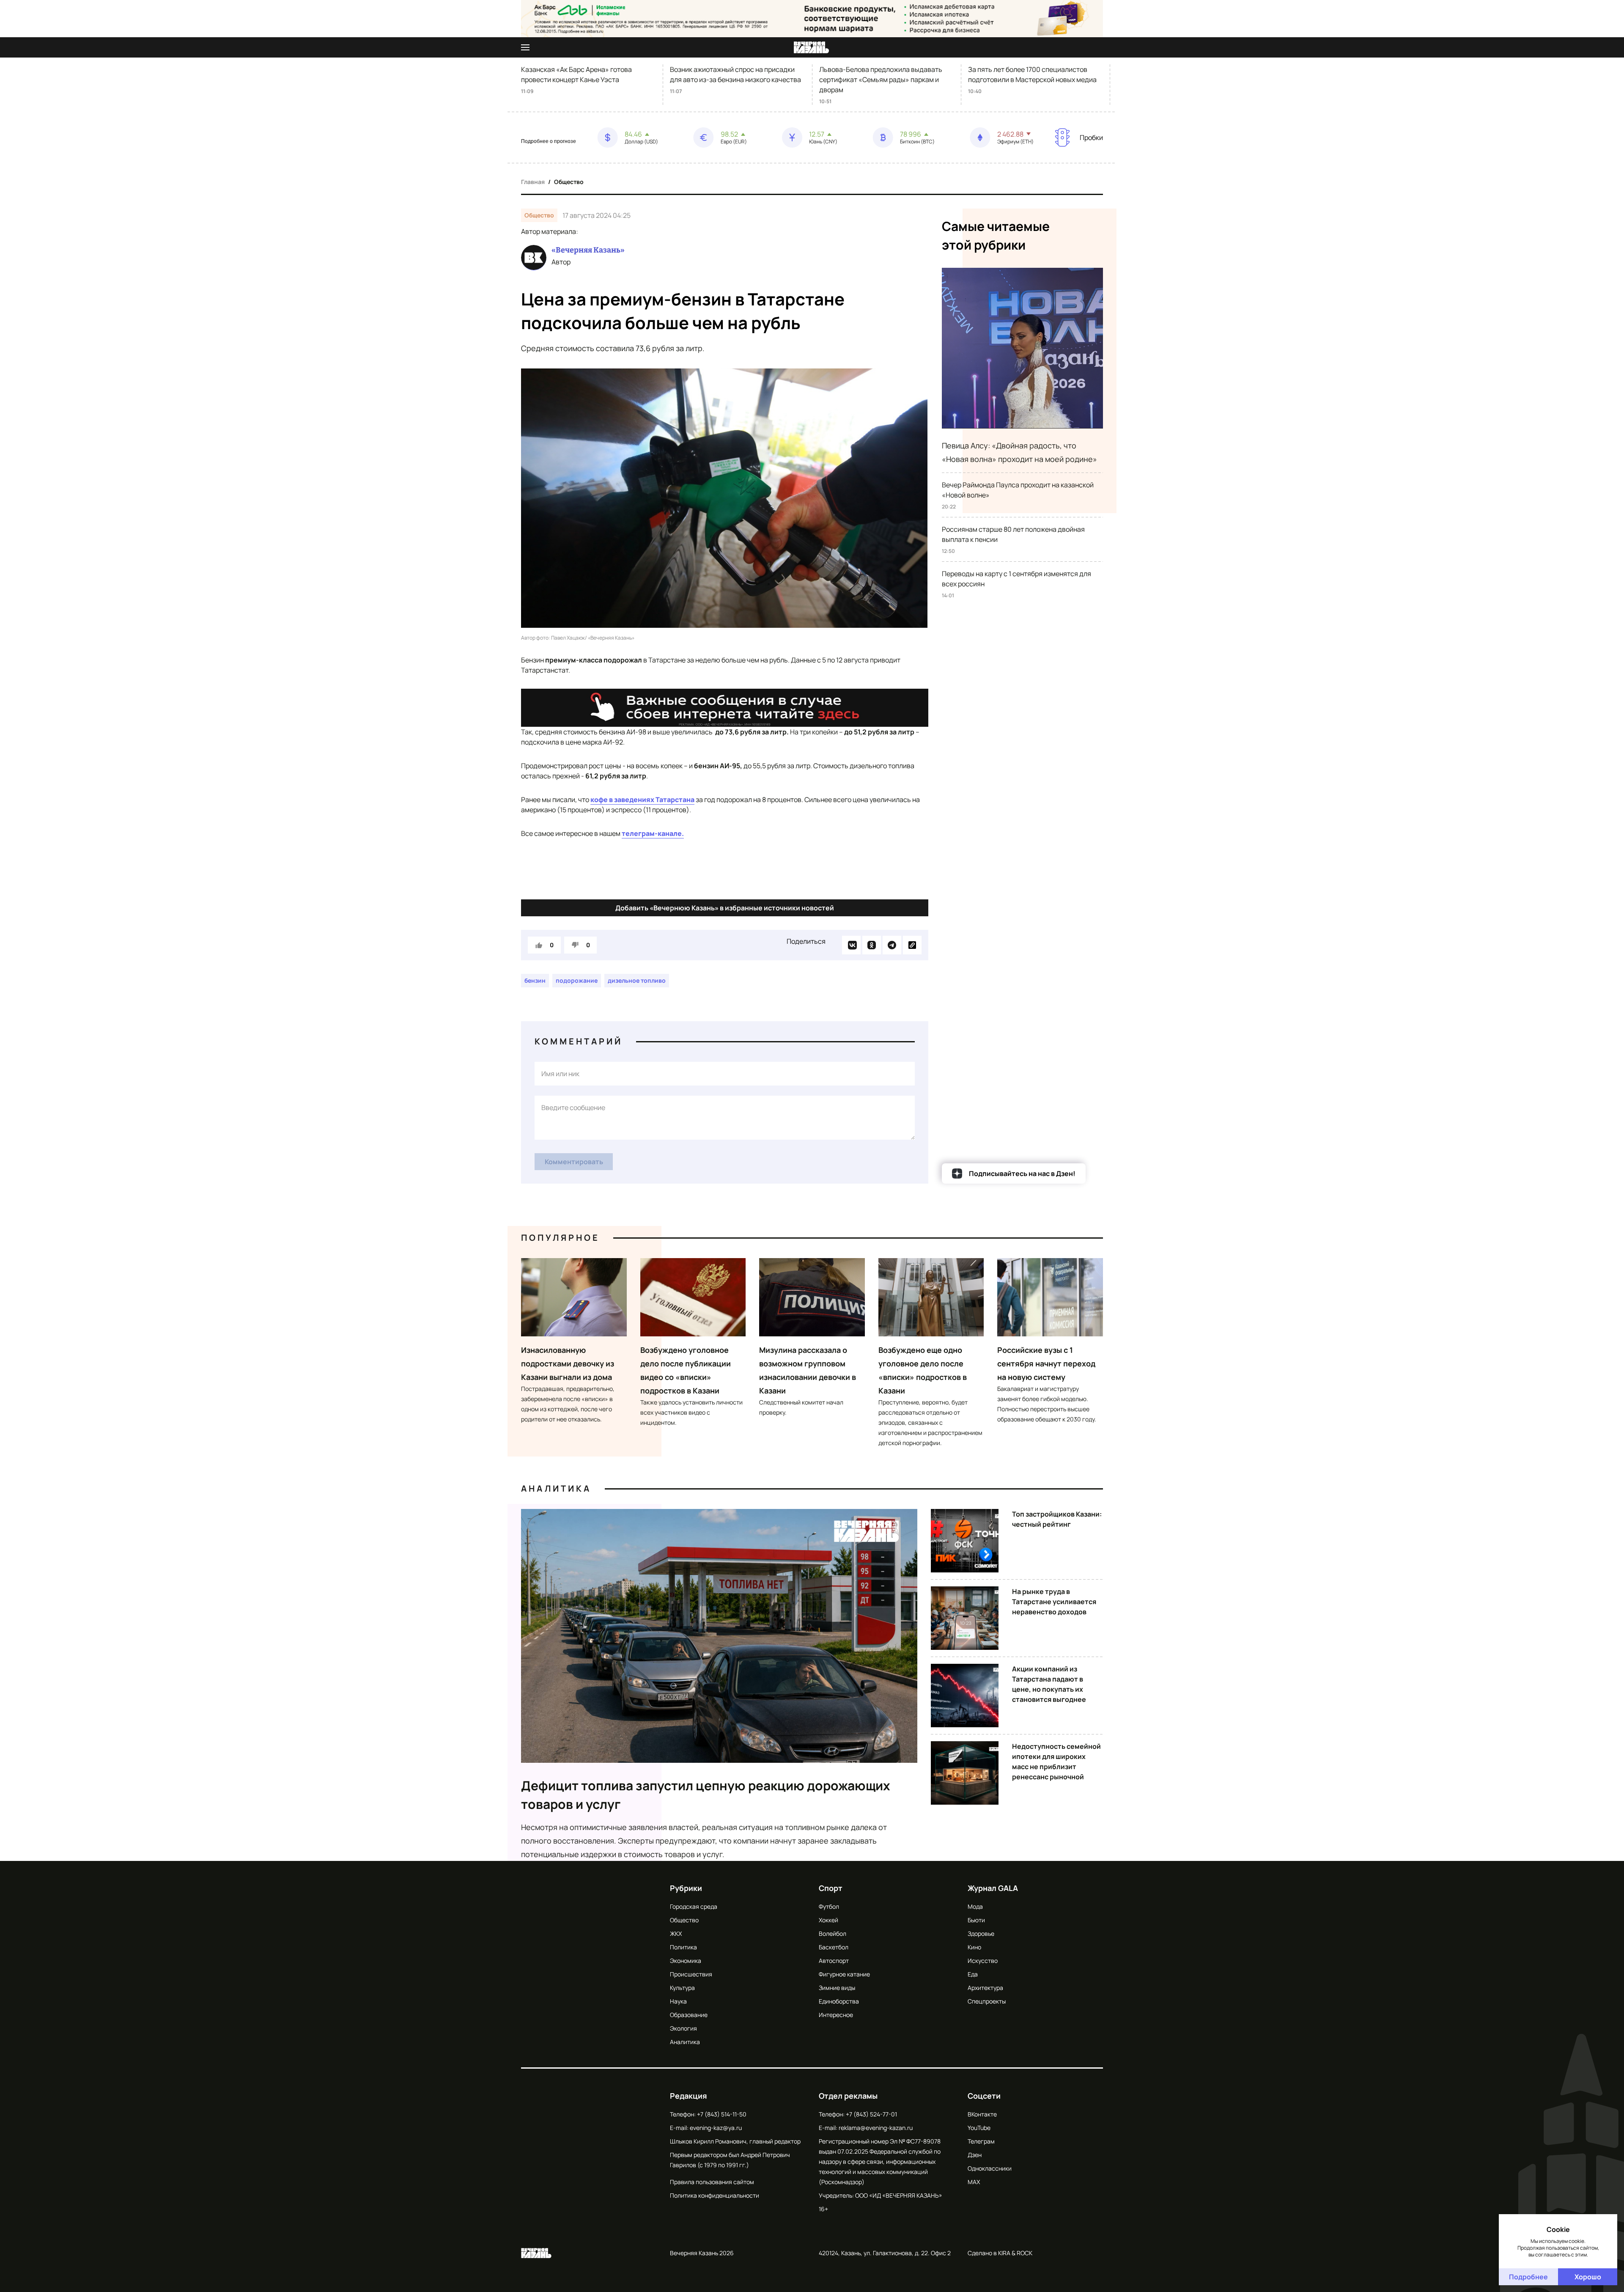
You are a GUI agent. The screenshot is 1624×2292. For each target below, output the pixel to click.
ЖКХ (676, 1933)
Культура (682, 1988)
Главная (533, 182)
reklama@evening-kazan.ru (876, 2128)
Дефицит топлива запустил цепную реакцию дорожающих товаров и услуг (706, 1795)
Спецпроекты (987, 2001)
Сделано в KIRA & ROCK (1000, 2253)
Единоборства (839, 2001)
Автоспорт (834, 1961)
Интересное (836, 2015)
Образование (689, 2015)
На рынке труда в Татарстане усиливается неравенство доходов (1054, 1602)
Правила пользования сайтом (712, 2182)
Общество (569, 182)
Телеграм (981, 2141)
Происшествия (691, 1974)
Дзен (975, 2155)
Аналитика (556, 1488)
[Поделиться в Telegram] (892, 945)
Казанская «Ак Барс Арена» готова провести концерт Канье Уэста (576, 74)
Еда (973, 1974)
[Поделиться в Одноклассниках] (872, 945)
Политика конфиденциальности (715, 2195)
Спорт (831, 1888)
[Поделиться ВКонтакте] (851, 945)
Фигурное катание (844, 1974)
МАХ (974, 2182)
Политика (683, 1947)
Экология (683, 2028)
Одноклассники (990, 2168)
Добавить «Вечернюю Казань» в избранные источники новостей (725, 908)
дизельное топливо (637, 980)
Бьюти (976, 1920)
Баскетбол (834, 1947)
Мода (975, 1906)
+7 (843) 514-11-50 (722, 2114)
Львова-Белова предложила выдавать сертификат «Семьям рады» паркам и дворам (881, 80)
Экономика (686, 1961)
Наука (678, 2001)
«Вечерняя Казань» (588, 250)
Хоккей (828, 1920)
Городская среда (694, 1906)
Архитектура (985, 1988)
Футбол (829, 1906)
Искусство (983, 1961)
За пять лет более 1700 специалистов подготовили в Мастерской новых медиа (1032, 74)
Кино (974, 1947)
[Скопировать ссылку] (912, 945)
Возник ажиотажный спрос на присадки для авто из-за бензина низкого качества (735, 74)
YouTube (979, 2128)
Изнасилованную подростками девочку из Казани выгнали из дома (568, 1363)
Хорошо (1588, 2277)
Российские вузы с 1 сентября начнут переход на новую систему (1046, 1363)
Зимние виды (837, 1988)
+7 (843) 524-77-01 (871, 2114)
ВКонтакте (982, 2114)
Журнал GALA (993, 1888)
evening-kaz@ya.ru (716, 2128)
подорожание (577, 980)
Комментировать (574, 1162)
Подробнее (1528, 2277)
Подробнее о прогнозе (549, 141)
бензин (535, 980)
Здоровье (981, 1933)
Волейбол (833, 1933)
